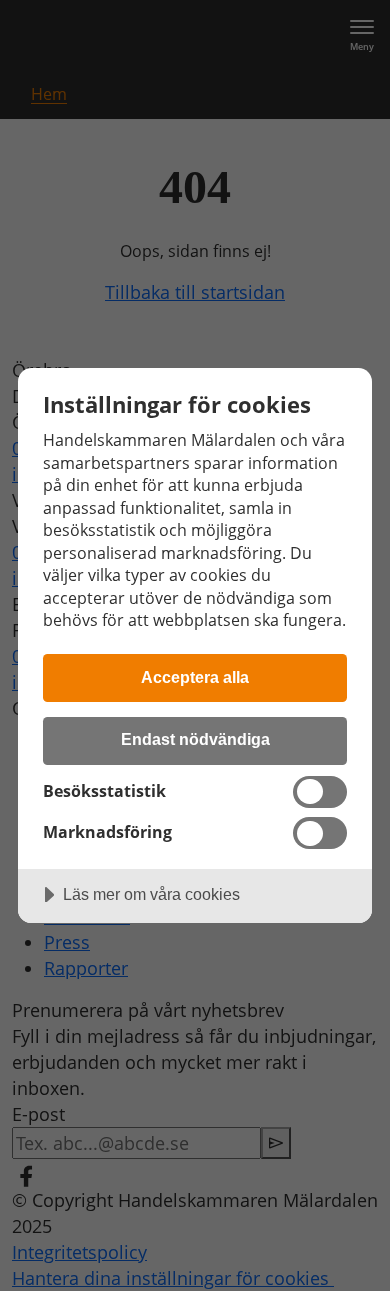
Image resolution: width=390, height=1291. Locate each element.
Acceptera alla (195, 677)
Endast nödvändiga (195, 739)
